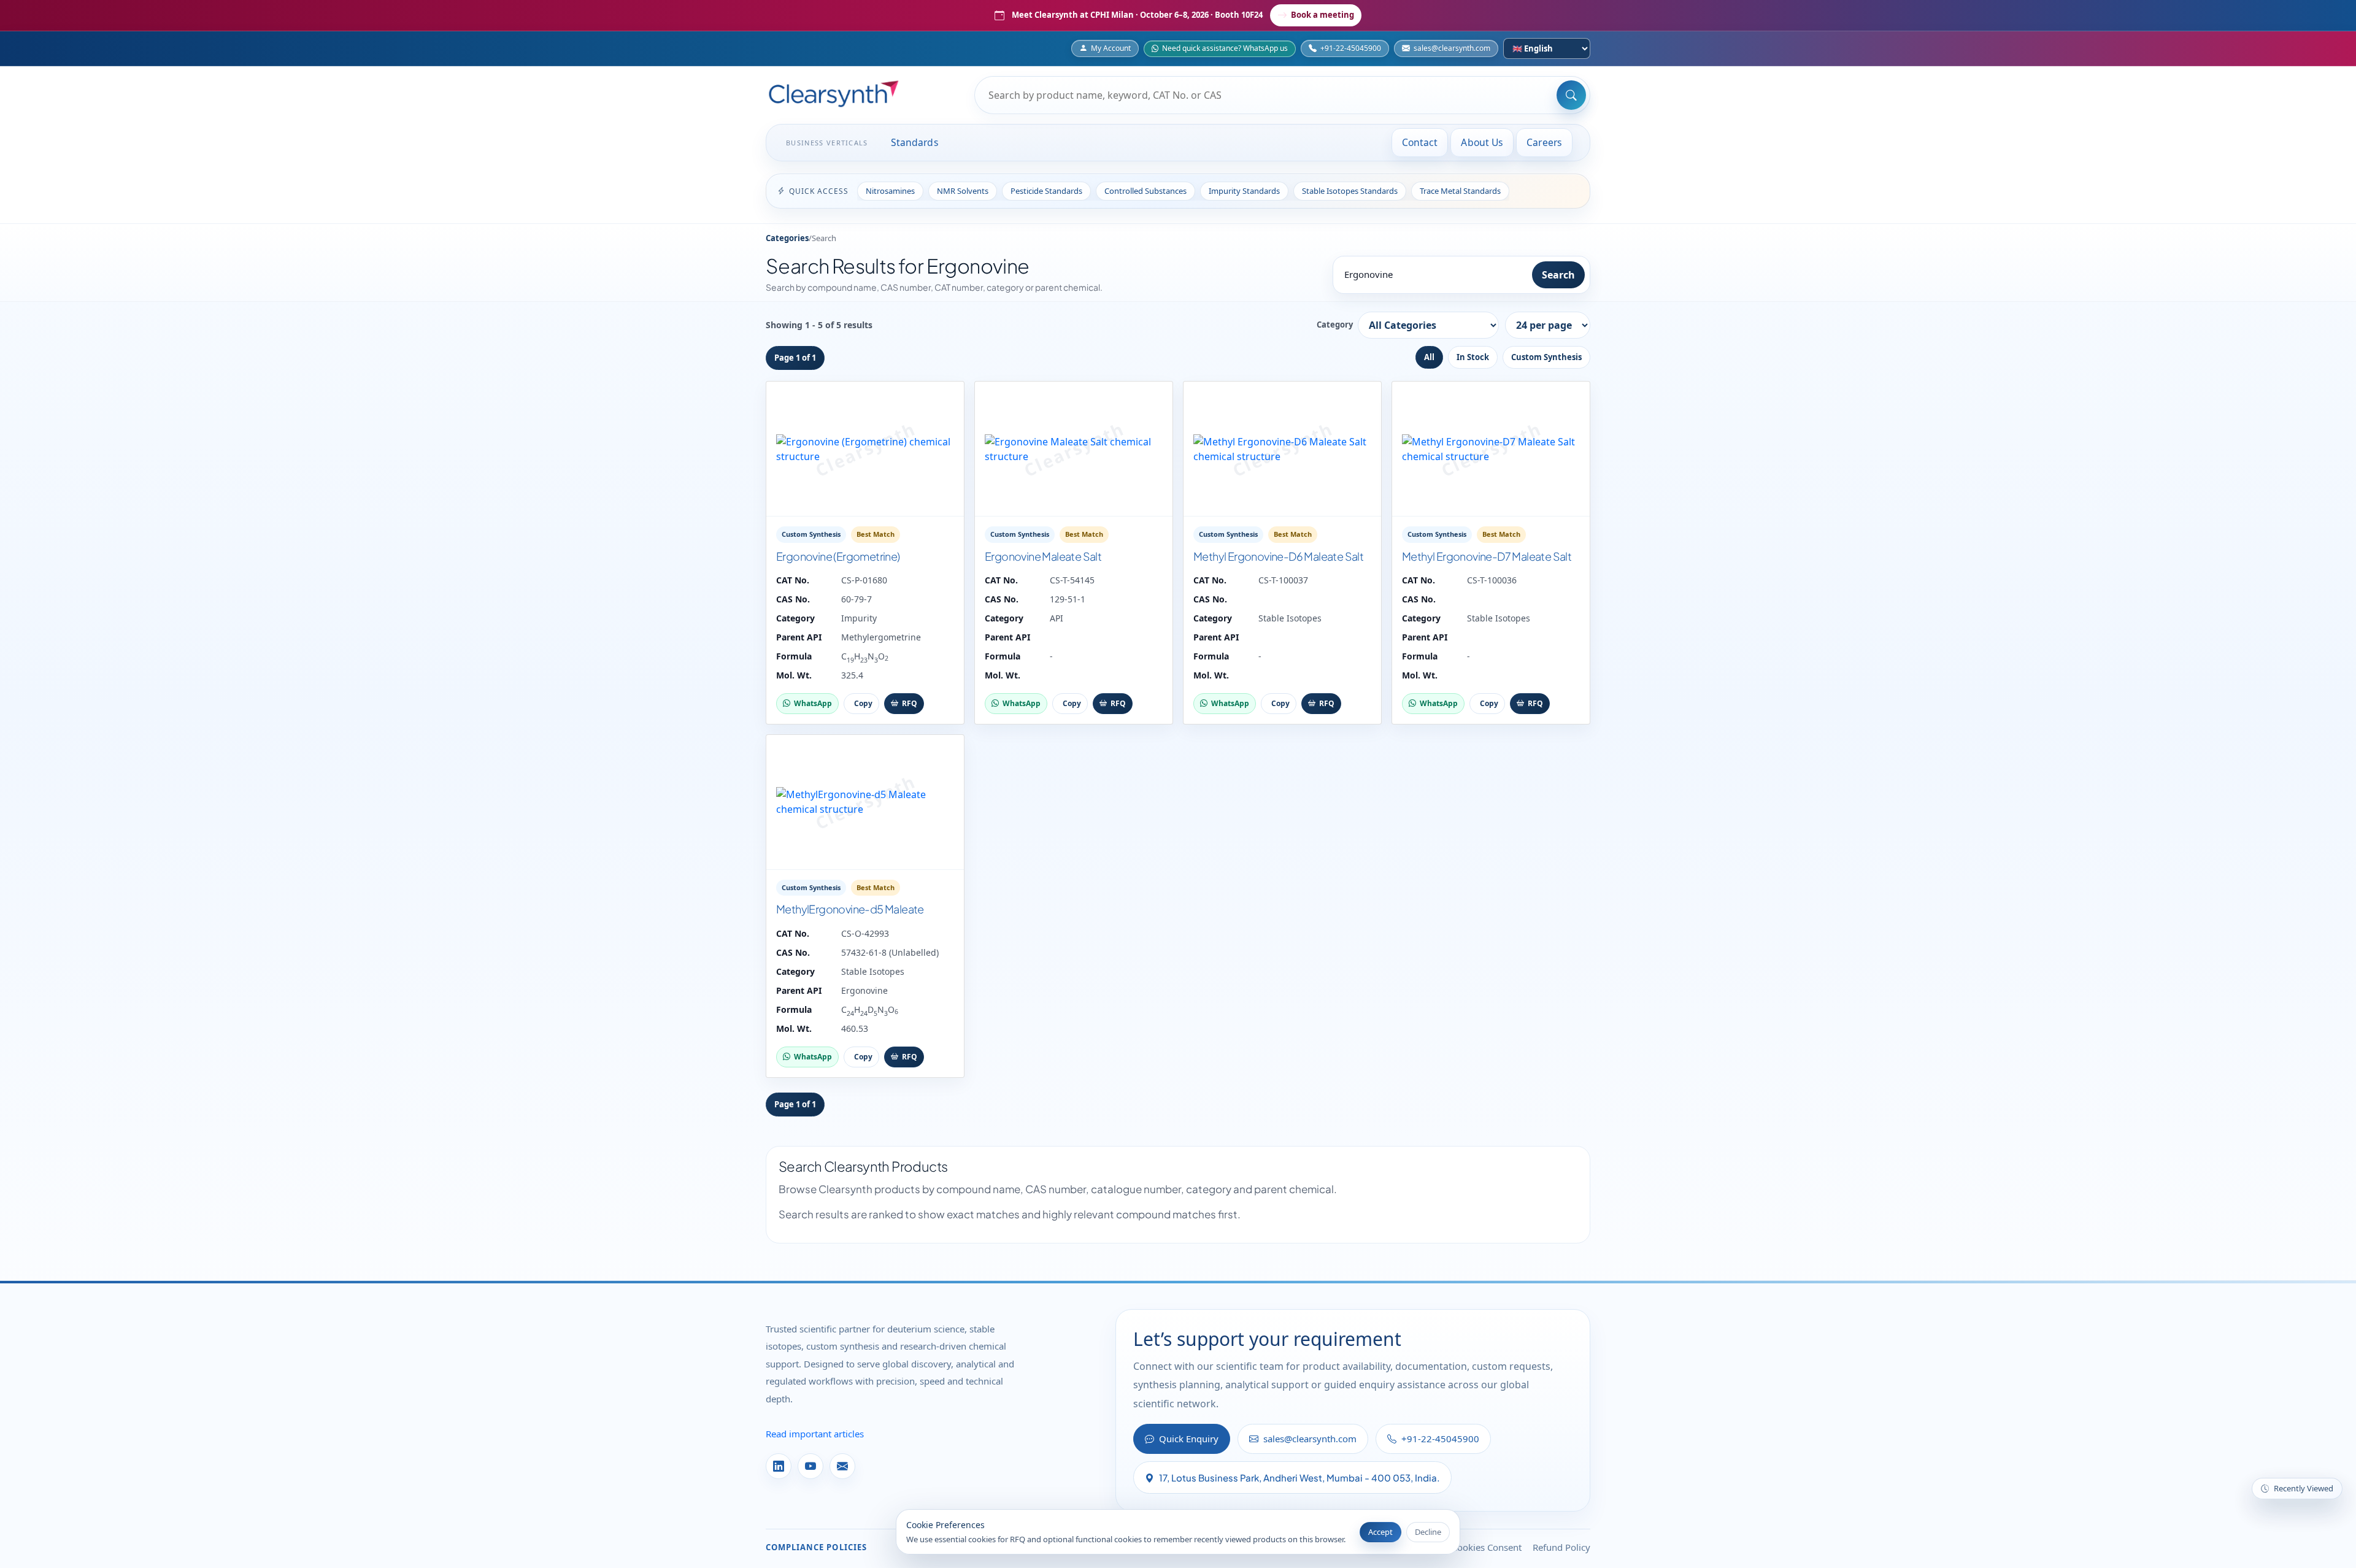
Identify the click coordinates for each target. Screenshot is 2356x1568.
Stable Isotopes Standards (1350, 191)
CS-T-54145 (1072, 580)
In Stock (1473, 357)
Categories (787, 238)
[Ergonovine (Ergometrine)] (865, 449)
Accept (1380, 1532)
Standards (915, 142)
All (1429, 357)
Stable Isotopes (1290, 618)
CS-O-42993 (865, 933)
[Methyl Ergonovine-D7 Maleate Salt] (1491, 449)
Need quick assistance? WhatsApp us (1225, 48)
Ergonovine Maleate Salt (1043, 556)
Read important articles (815, 1434)
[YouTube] (810, 1466)
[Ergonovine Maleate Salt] (1074, 449)
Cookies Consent (1487, 1547)
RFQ (910, 703)
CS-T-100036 (1492, 580)
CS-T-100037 (1283, 580)
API (1057, 618)
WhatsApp (813, 703)
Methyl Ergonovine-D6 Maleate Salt (1278, 556)
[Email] (842, 1466)
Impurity (859, 618)
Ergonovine (864, 990)
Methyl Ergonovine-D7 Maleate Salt (1487, 556)
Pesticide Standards (1046, 191)
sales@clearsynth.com (1452, 48)
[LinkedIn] (779, 1466)
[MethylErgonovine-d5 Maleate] (865, 802)
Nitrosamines (890, 191)
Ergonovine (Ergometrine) (838, 556)
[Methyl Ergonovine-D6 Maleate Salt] (1282, 449)
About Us (1482, 142)
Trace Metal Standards (1460, 191)
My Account (1111, 48)
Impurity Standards (1244, 191)
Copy (863, 703)
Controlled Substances (1145, 191)
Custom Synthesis (1546, 357)
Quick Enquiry (1189, 1439)
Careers (1544, 142)
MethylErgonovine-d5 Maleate (850, 909)
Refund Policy (1561, 1547)
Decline (1428, 1532)
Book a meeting (1322, 15)
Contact (1420, 142)
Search (1558, 275)
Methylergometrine (881, 637)
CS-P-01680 (864, 580)
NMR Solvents (963, 191)
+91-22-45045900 (1351, 48)
